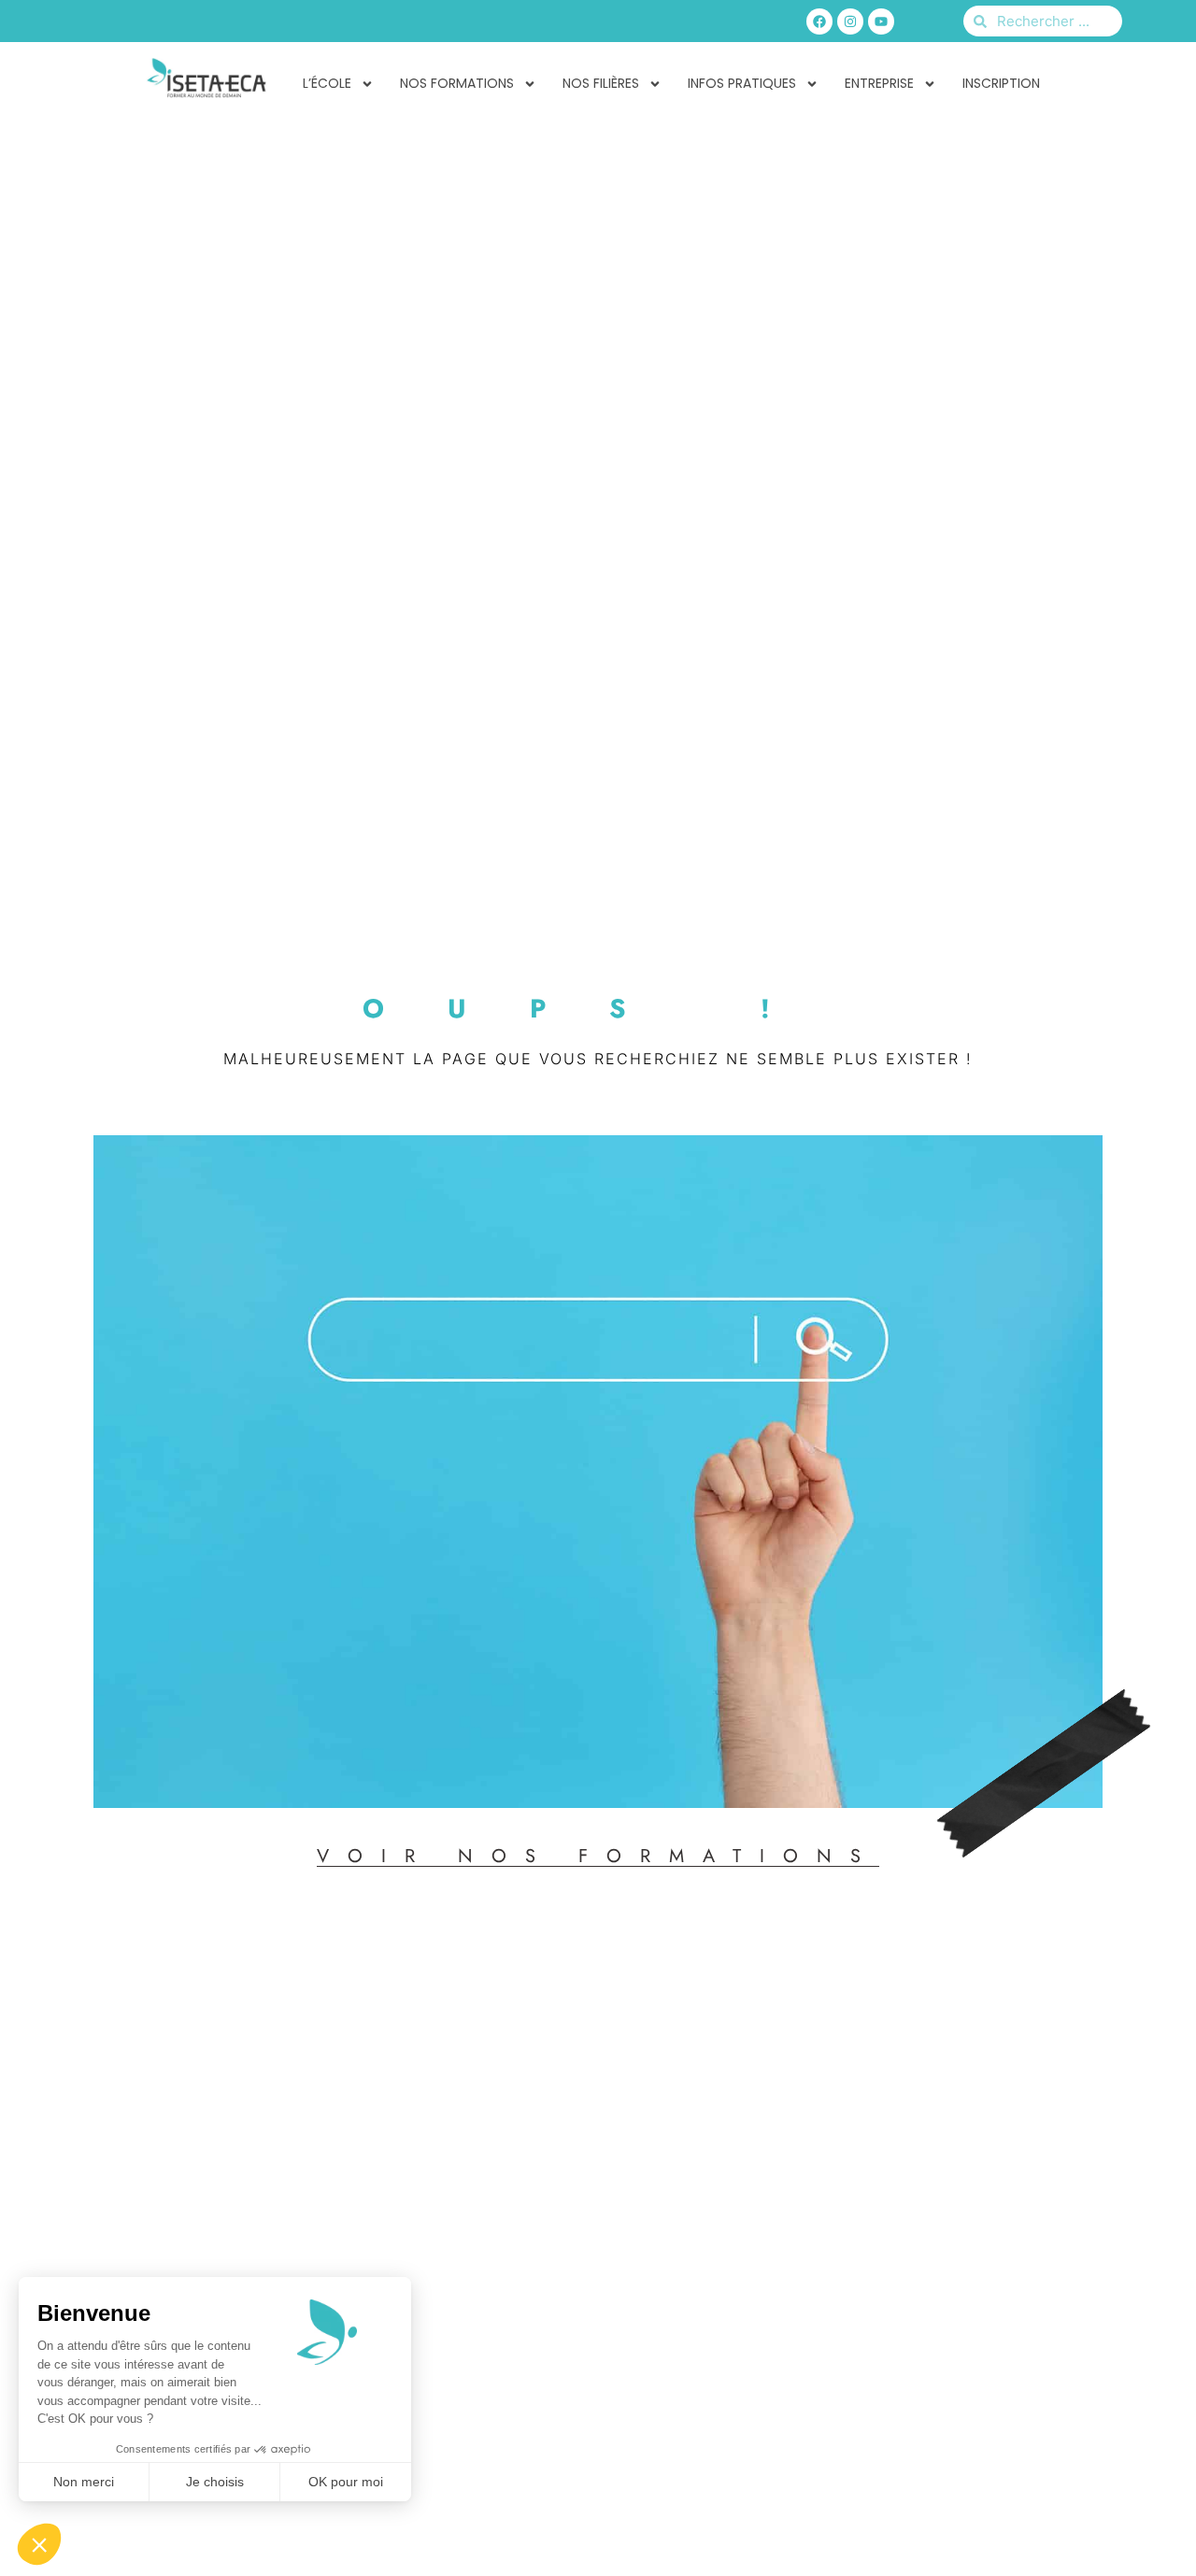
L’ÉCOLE (327, 83)
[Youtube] (881, 21)
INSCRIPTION (1001, 83)
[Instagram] (850, 21)
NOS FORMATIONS (457, 83)
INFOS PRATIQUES (742, 83)
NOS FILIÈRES (601, 83)
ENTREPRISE (879, 83)
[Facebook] (819, 21)
